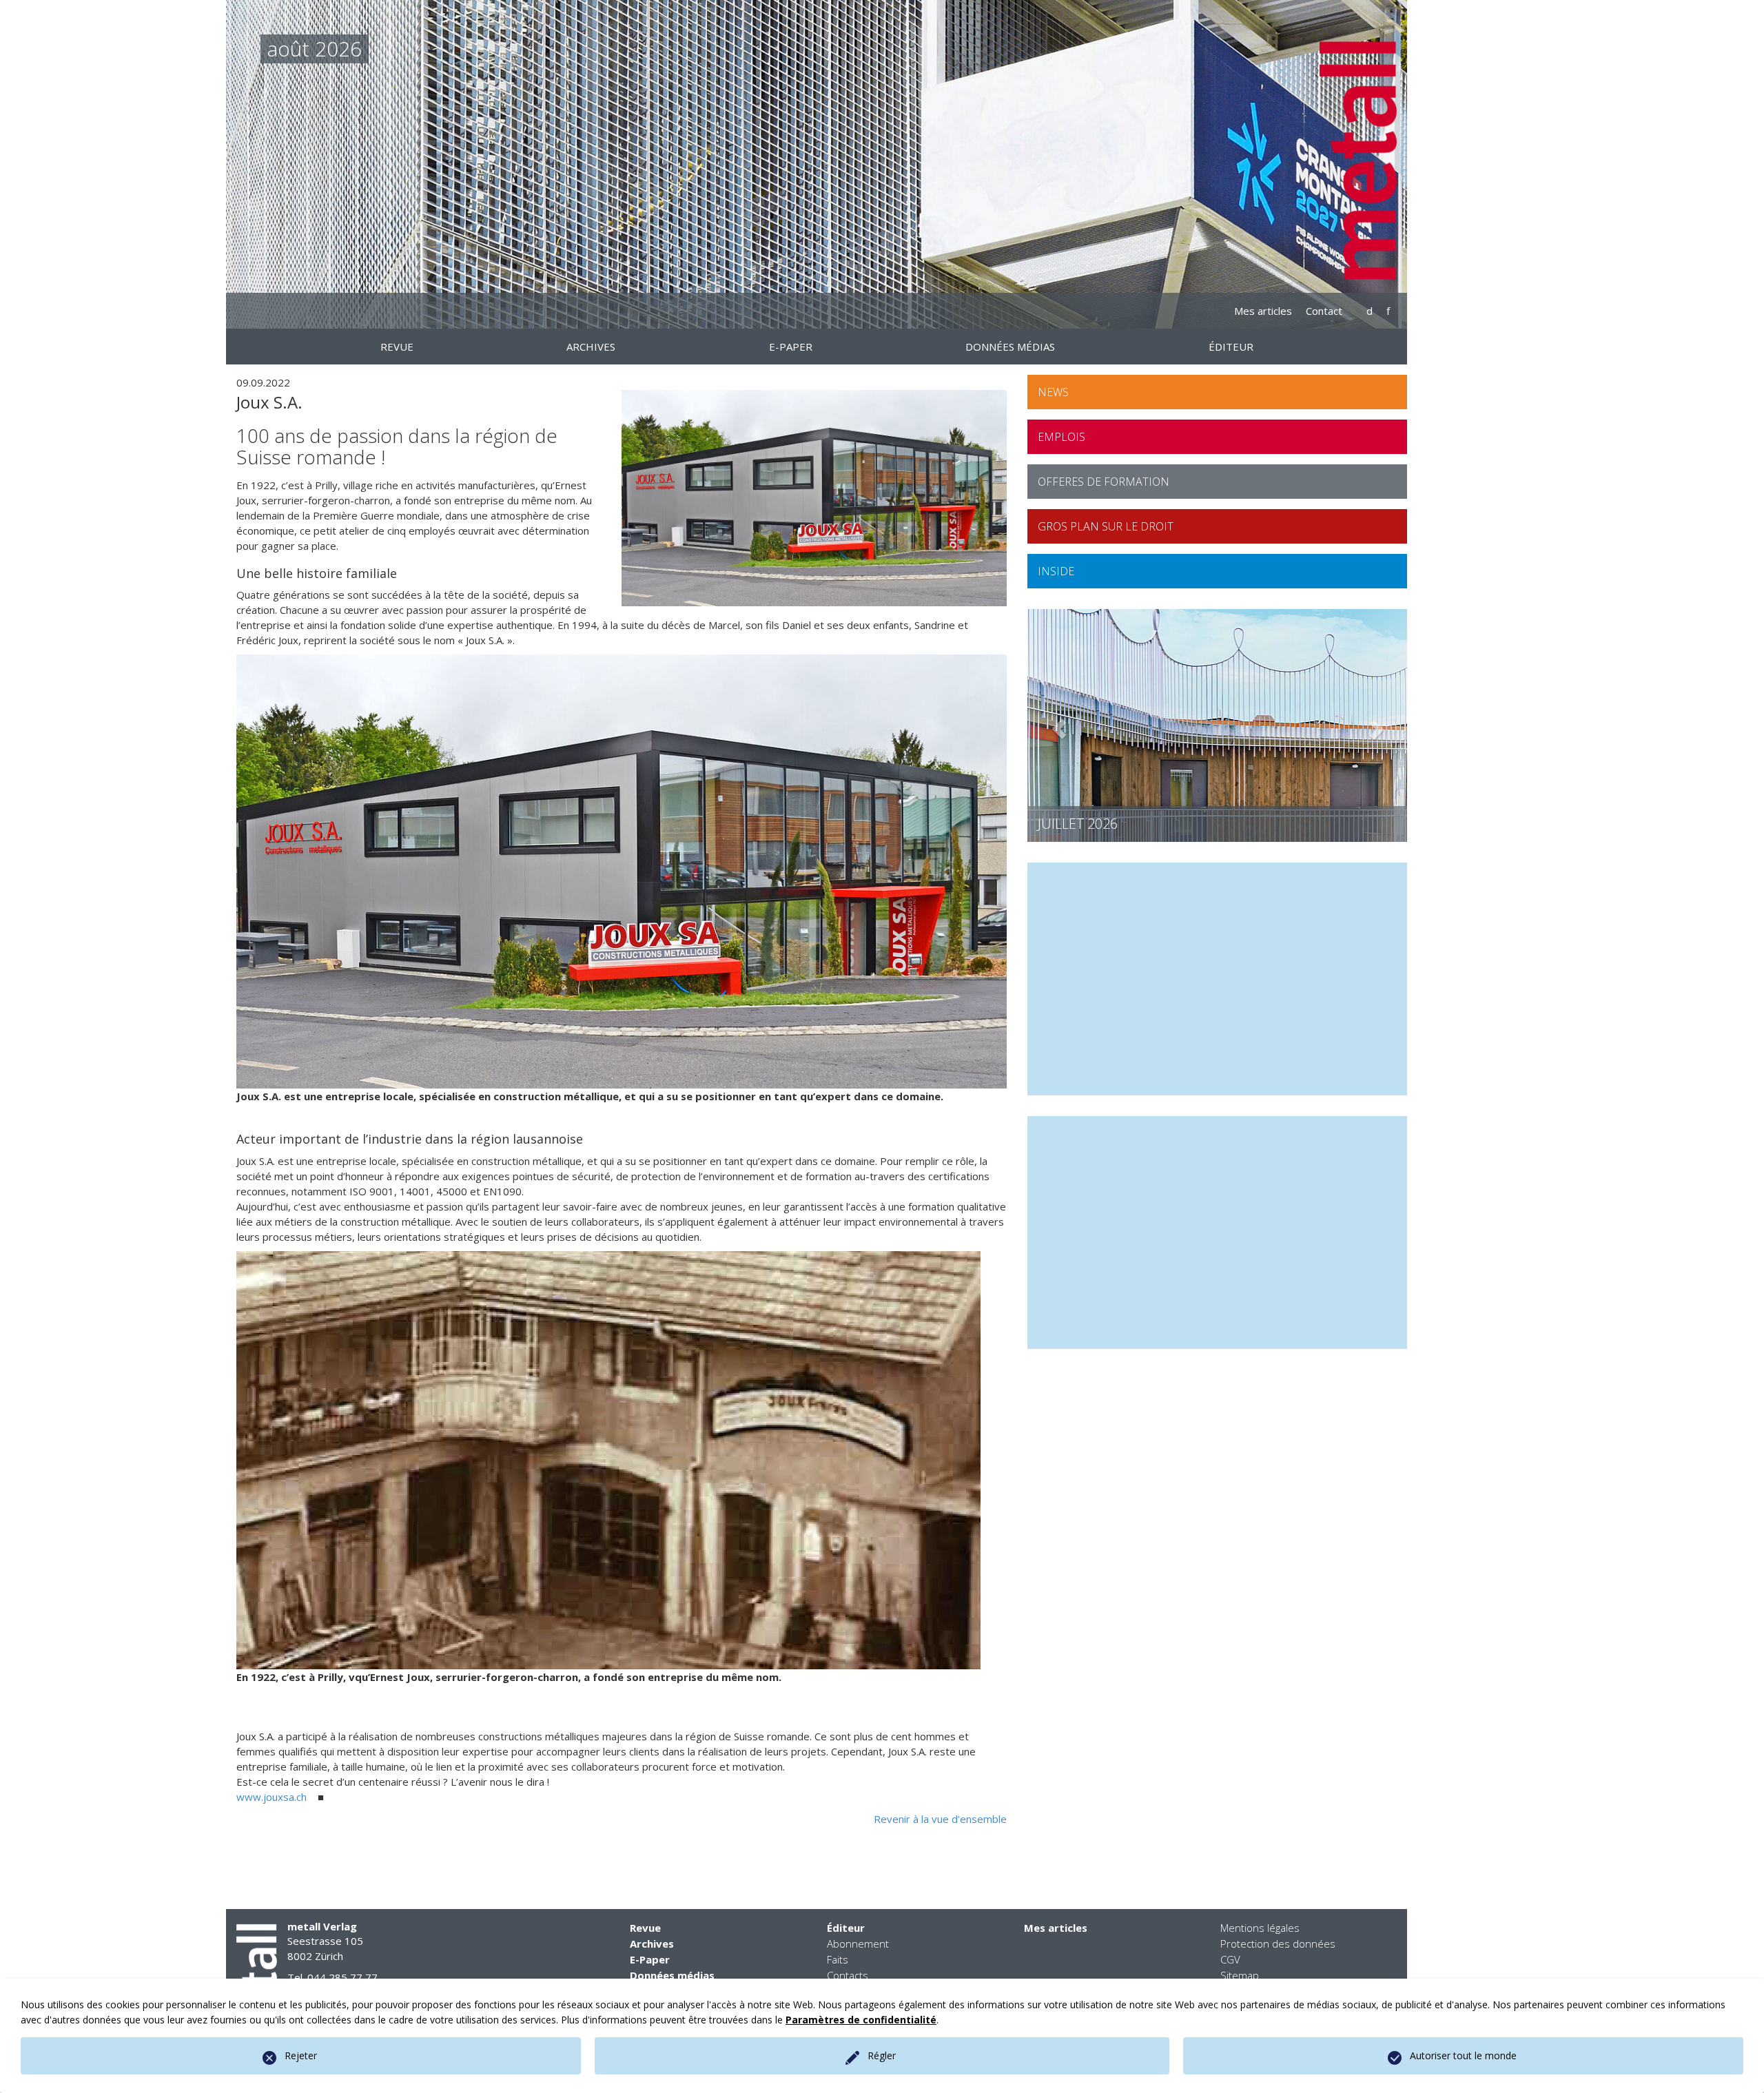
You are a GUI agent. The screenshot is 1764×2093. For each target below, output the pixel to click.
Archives (652, 1943)
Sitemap (1240, 1975)
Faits (838, 1959)
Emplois (1062, 437)
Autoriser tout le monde (1463, 2055)
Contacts (848, 1975)
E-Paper (650, 1959)
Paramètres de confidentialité (861, 2020)
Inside (1056, 571)
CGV (1230, 1959)
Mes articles (1263, 311)
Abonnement (858, 1943)
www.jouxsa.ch (271, 1797)
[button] (1056, 726)
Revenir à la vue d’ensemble (940, 1819)
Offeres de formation (1104, 482)
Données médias (672, 1975)
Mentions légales (1260, 1928)
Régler (882, 2055)
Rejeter (301, 2055)
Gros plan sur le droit (1106, 526)
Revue (645, 1928)
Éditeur (846, 1928)
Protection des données (1278, 1943)
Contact (1324, 311)
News (1053, 392)
